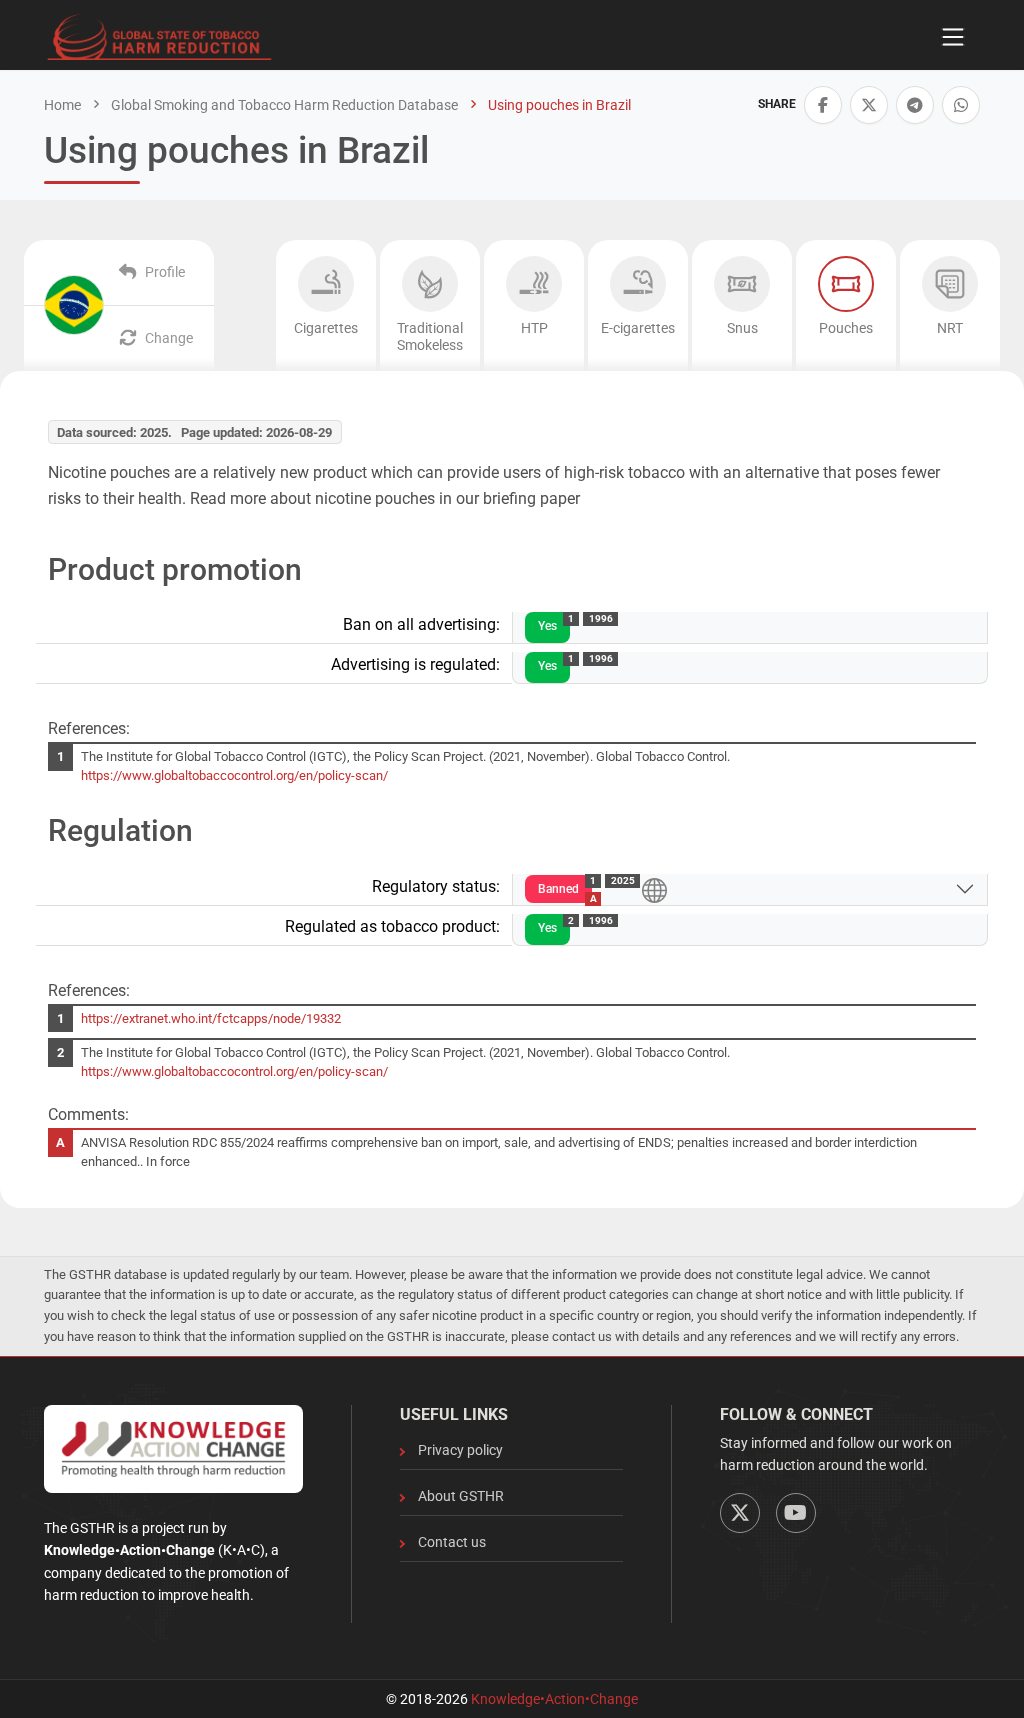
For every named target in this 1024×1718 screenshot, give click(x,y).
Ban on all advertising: (421, 624)
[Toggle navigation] (953, 37)
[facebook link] (823, 105)
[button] (823, 105)
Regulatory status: (436, 886)
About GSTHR (461, 1496)
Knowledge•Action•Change (554, 1699)
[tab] (326, 305)
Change (169, 338)
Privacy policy (460, 1450)
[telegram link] (915, 105)
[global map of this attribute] (654, 888)
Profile (165, 272)
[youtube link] (796, 1513)
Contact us (452, 1542)
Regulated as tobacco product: (392, 926)
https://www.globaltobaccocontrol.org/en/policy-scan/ (234, 775)
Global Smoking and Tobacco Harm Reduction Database (283, 105)
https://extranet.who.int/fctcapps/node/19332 (211, 1018)
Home (62, 105)
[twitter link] (869, 105)
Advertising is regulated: (415, 664)
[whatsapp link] (961, 105)
